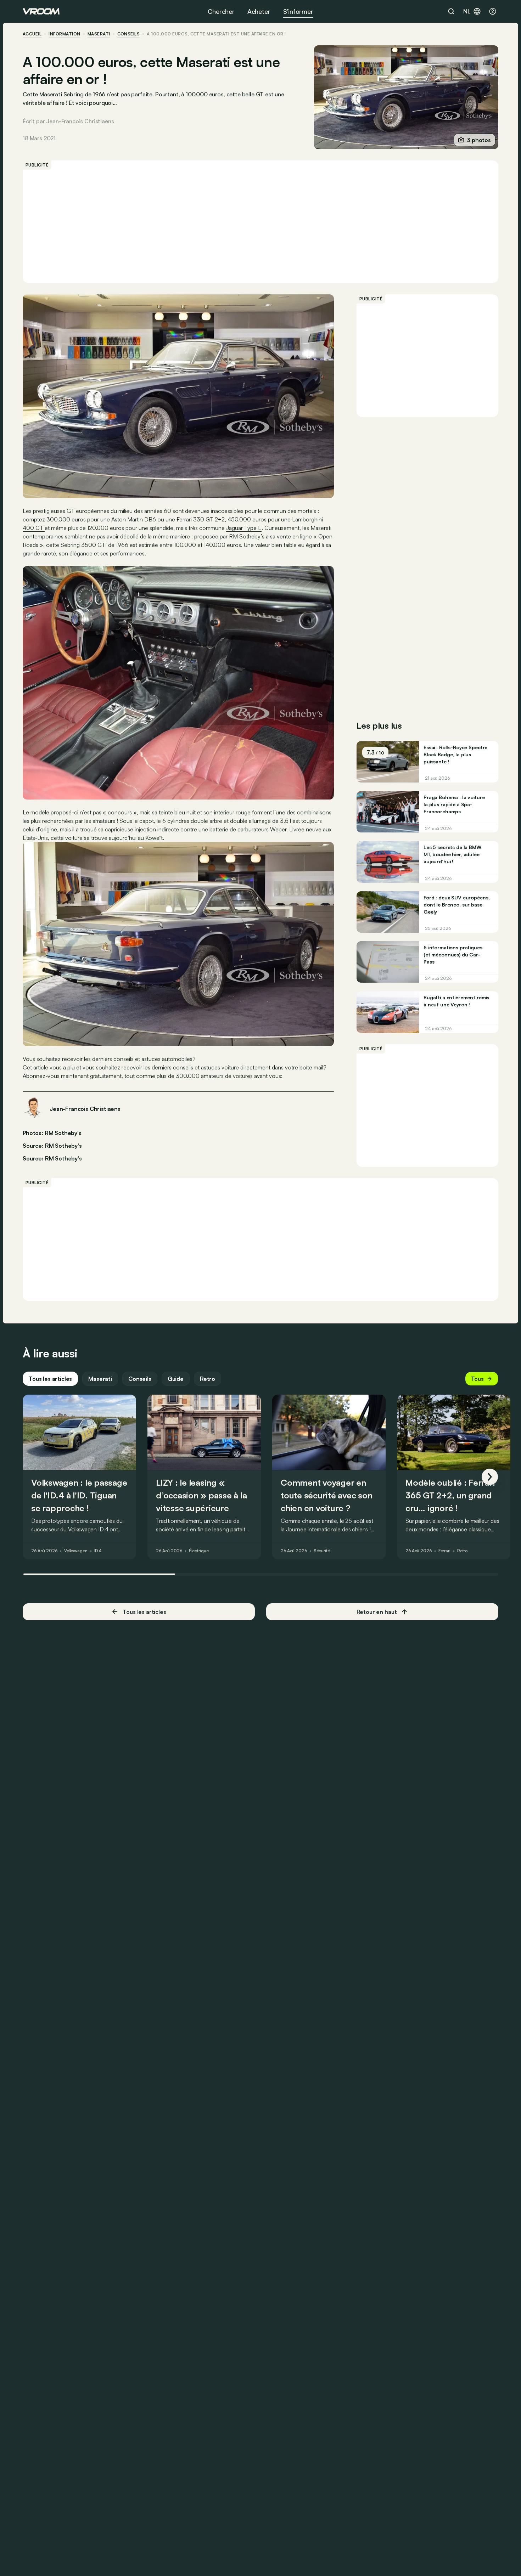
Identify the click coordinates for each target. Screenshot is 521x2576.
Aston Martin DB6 (134, 519)
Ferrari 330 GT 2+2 (201, 519)
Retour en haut (377, 1612)
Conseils (140, 1379)
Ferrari (444, 1551)
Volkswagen (76, 1551)
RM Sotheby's (63, 1158)
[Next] (490, 1477)
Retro (208, 1379)
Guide (176, 1379)
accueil (32, 34)
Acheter (259, 11)
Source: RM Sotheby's (52, 1145)
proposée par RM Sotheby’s (229, 536)
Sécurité (322, 1551)
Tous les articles (50, 1379)
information (64, 34)
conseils (129, 34)
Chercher (221, 11)
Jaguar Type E (244, 528)
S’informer (298, 11)
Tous (477, 1379)
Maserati (99, 34)
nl (467, 11)
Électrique (199, 1551)
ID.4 (98, 1551)
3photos (479, 140)
